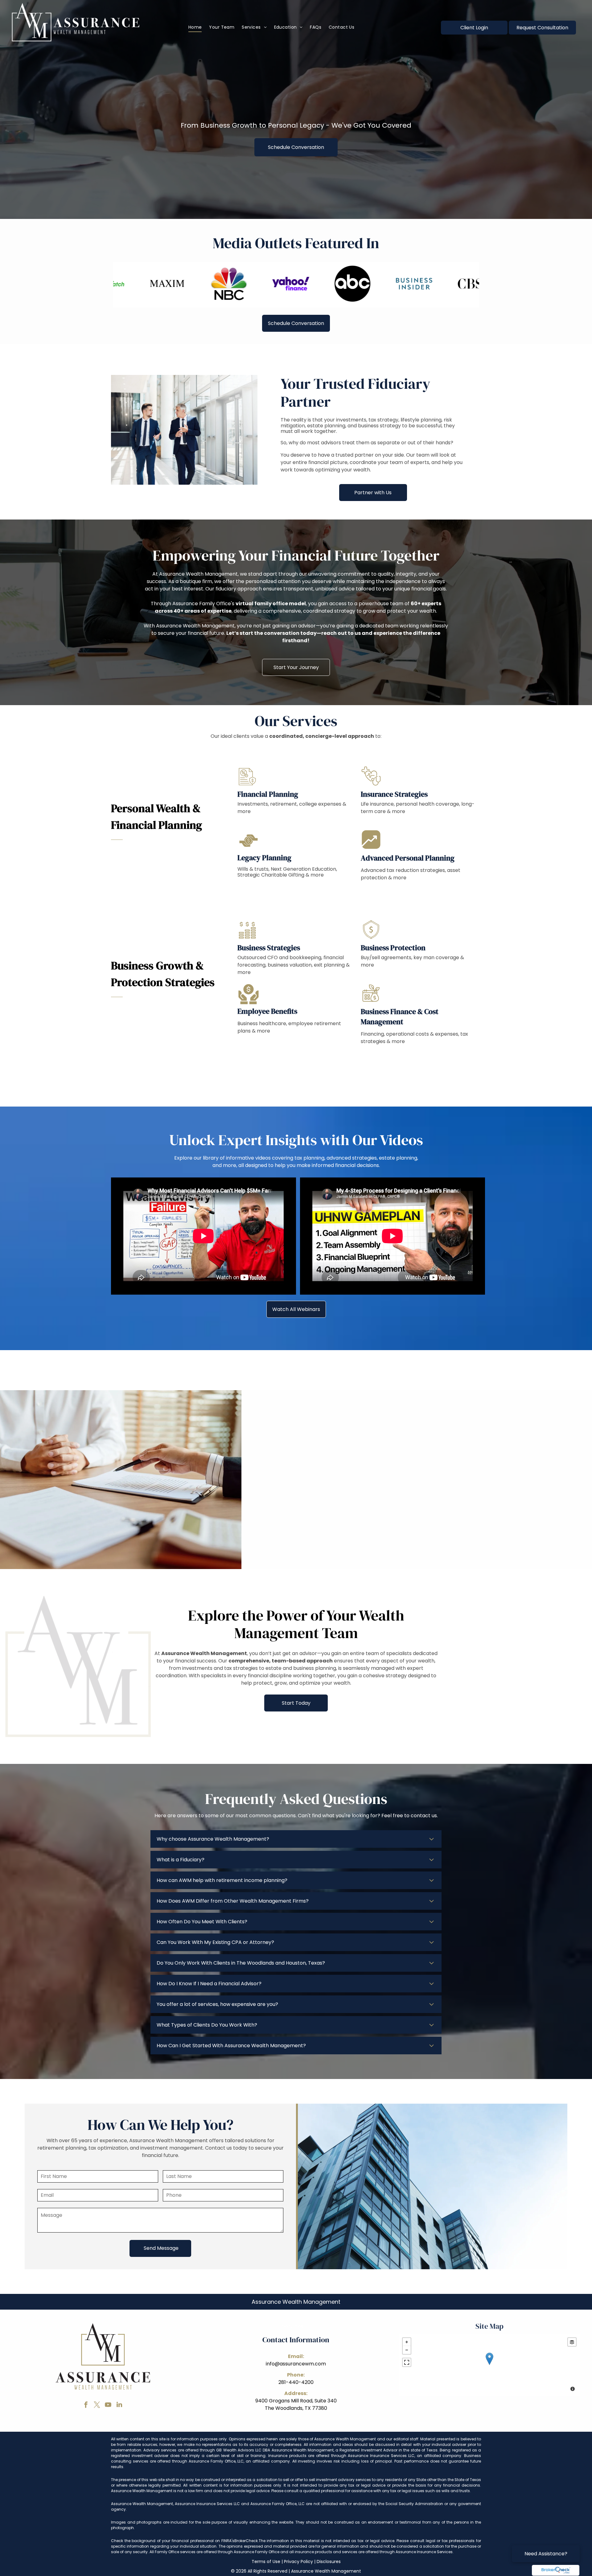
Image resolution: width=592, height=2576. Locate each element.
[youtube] (108, 2405)
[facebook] (86, 2405)
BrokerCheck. (247, 2541)
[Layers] (572, 2342)
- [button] (407, 2350)
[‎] (556, 2570)
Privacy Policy (298, 2562)
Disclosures (329, 2562)
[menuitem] (195, 27)
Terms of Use (266, 2562)
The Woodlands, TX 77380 (296, 2408)
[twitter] (97, 2405)
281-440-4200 (296, 2382)
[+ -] (489, 2365)
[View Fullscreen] (407, 2362)
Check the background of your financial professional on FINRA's (173, 2541)
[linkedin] (119, 2405)
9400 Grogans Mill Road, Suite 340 (296, 2401)
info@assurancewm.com (296, 2364)
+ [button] (407, 2342)
